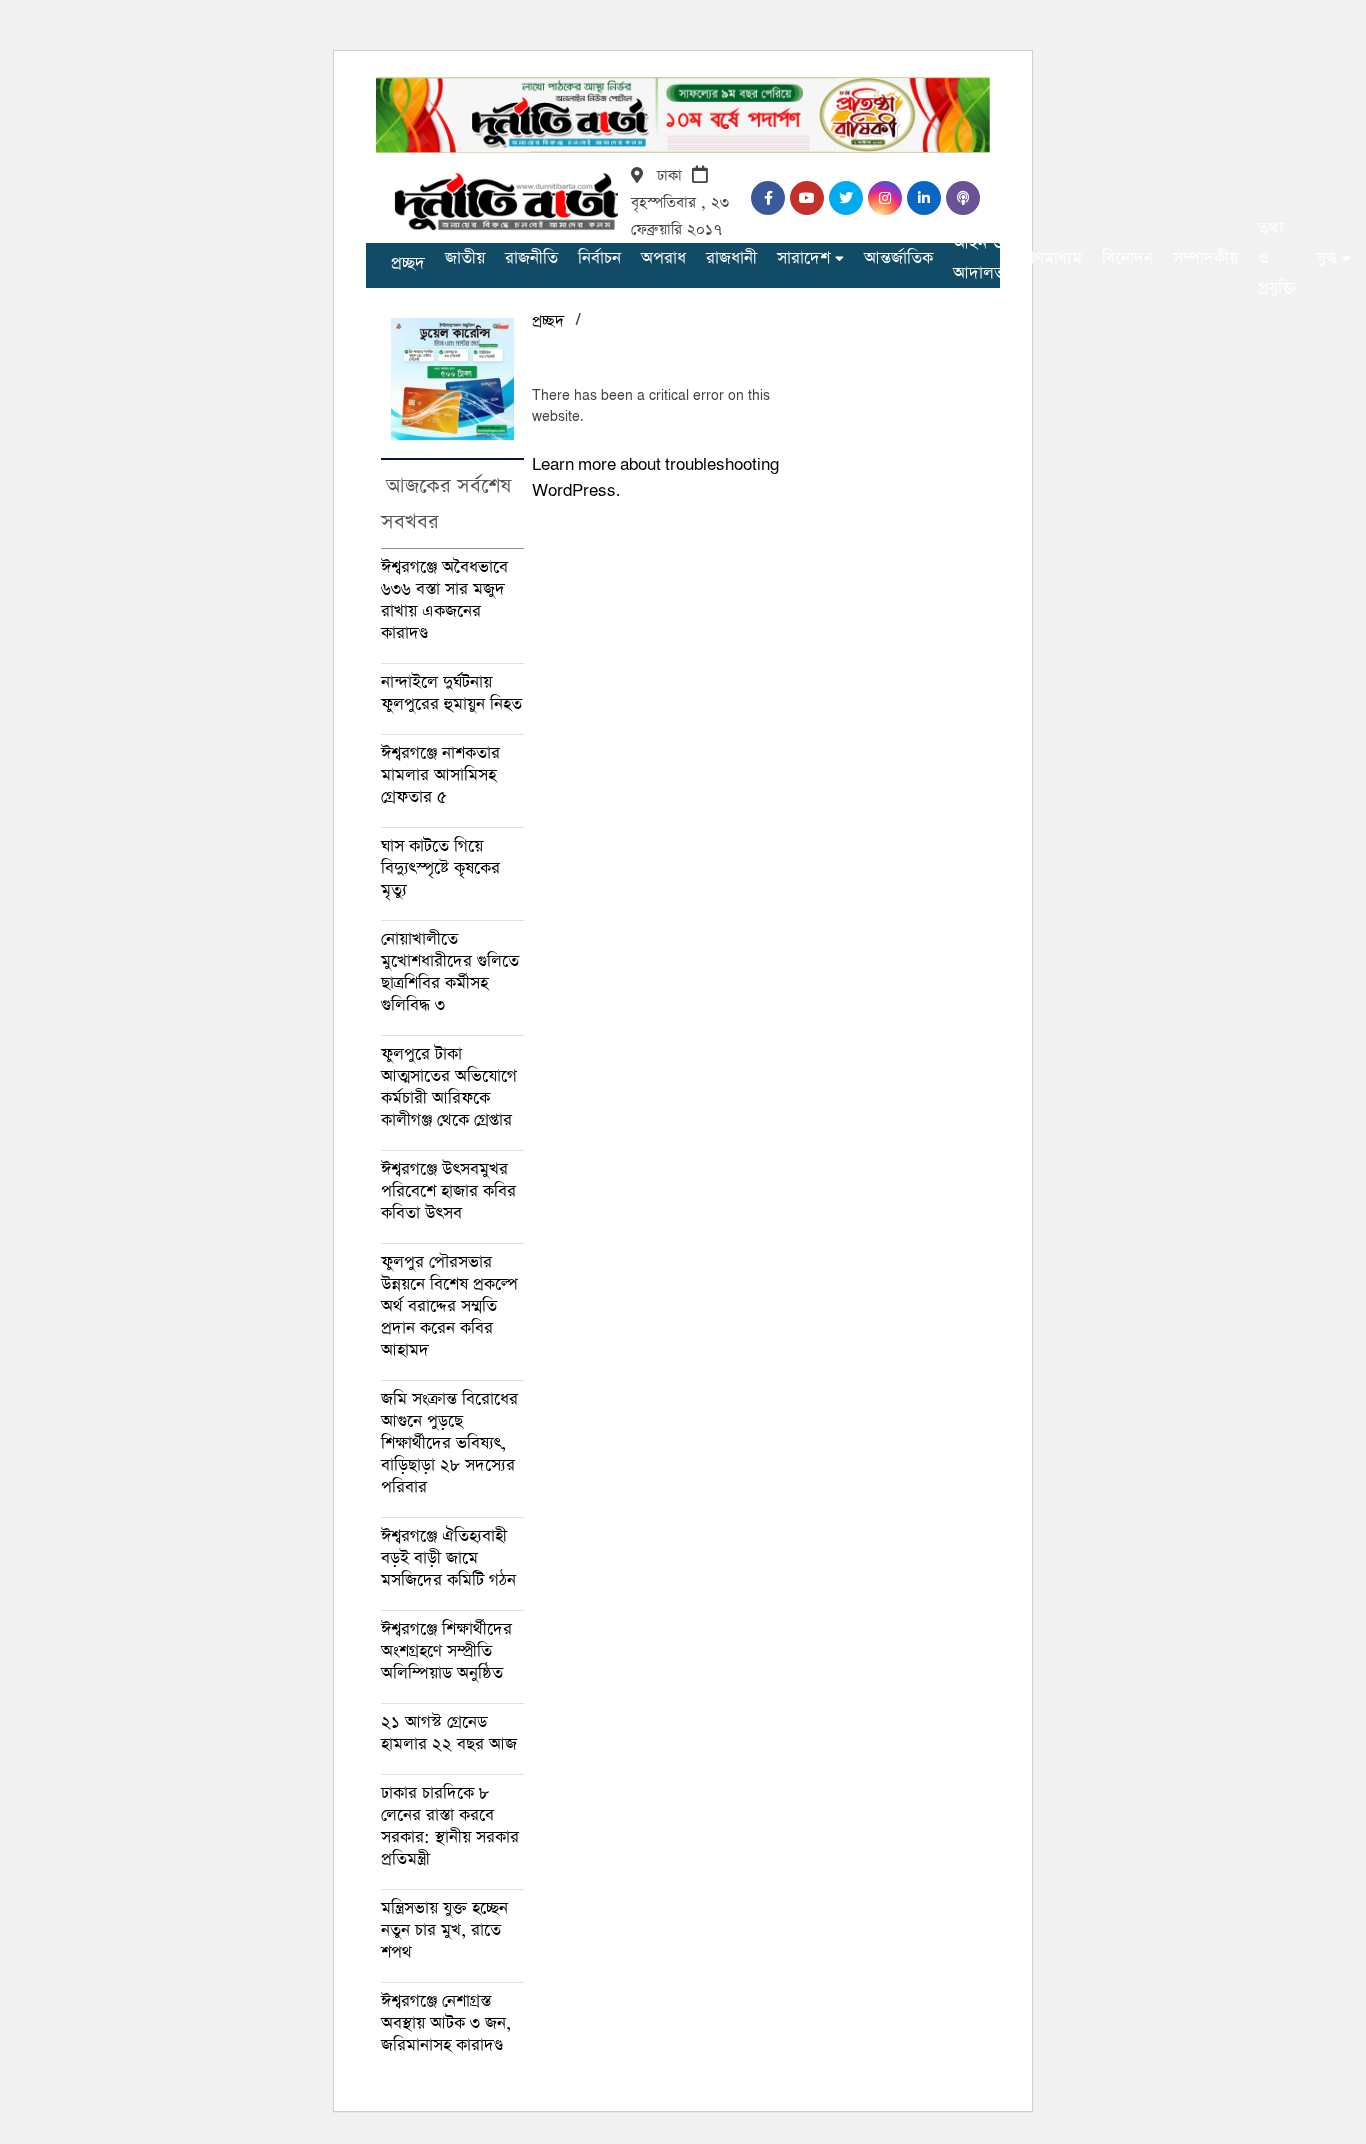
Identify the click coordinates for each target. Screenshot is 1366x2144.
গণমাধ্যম (1053, 258)
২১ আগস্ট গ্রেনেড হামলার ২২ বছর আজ (449, 1733)
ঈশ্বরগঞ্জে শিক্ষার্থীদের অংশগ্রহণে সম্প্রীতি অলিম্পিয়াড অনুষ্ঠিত (446, 1651)
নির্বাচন (599, 258)
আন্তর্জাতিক (898, 258)
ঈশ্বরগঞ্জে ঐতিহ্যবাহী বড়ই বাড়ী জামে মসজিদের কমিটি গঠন (448, 1558)
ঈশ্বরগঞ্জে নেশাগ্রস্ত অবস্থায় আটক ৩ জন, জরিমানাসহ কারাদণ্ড (446, 2023)
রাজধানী (731, 258)
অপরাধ (663, 258)
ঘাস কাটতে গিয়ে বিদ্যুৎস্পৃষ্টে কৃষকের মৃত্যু (440, 868)
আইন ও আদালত (979, 258)
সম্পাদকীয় (1205, 258)
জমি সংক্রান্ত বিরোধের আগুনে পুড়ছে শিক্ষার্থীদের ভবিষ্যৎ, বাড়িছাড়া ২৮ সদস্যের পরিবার (449, 1443)
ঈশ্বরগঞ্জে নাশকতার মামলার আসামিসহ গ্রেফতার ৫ (440, 775)
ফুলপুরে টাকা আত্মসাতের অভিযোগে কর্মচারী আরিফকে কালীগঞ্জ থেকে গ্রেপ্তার (449, 1087)
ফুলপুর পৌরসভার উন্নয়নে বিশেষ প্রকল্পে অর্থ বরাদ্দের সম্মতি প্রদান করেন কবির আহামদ (449, 1306)
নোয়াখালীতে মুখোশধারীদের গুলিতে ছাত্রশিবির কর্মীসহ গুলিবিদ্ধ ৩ (450, 972)
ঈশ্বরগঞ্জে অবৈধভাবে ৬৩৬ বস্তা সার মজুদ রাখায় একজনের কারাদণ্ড (444, 600)
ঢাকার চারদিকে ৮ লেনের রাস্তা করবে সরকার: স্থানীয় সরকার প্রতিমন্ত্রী (450, 1826)
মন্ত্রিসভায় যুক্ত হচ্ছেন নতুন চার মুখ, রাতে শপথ (444, 1930)
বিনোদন (1127, 258)
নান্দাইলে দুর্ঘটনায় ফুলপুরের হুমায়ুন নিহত (451, 693)
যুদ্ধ (1327, 258)
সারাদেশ (803, 258)
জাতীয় (465, 258)
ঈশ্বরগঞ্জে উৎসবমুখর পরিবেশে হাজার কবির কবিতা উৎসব (448, 1191)
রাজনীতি (531, 258)
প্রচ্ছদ (408, 263)
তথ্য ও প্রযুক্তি (1277, 258)
